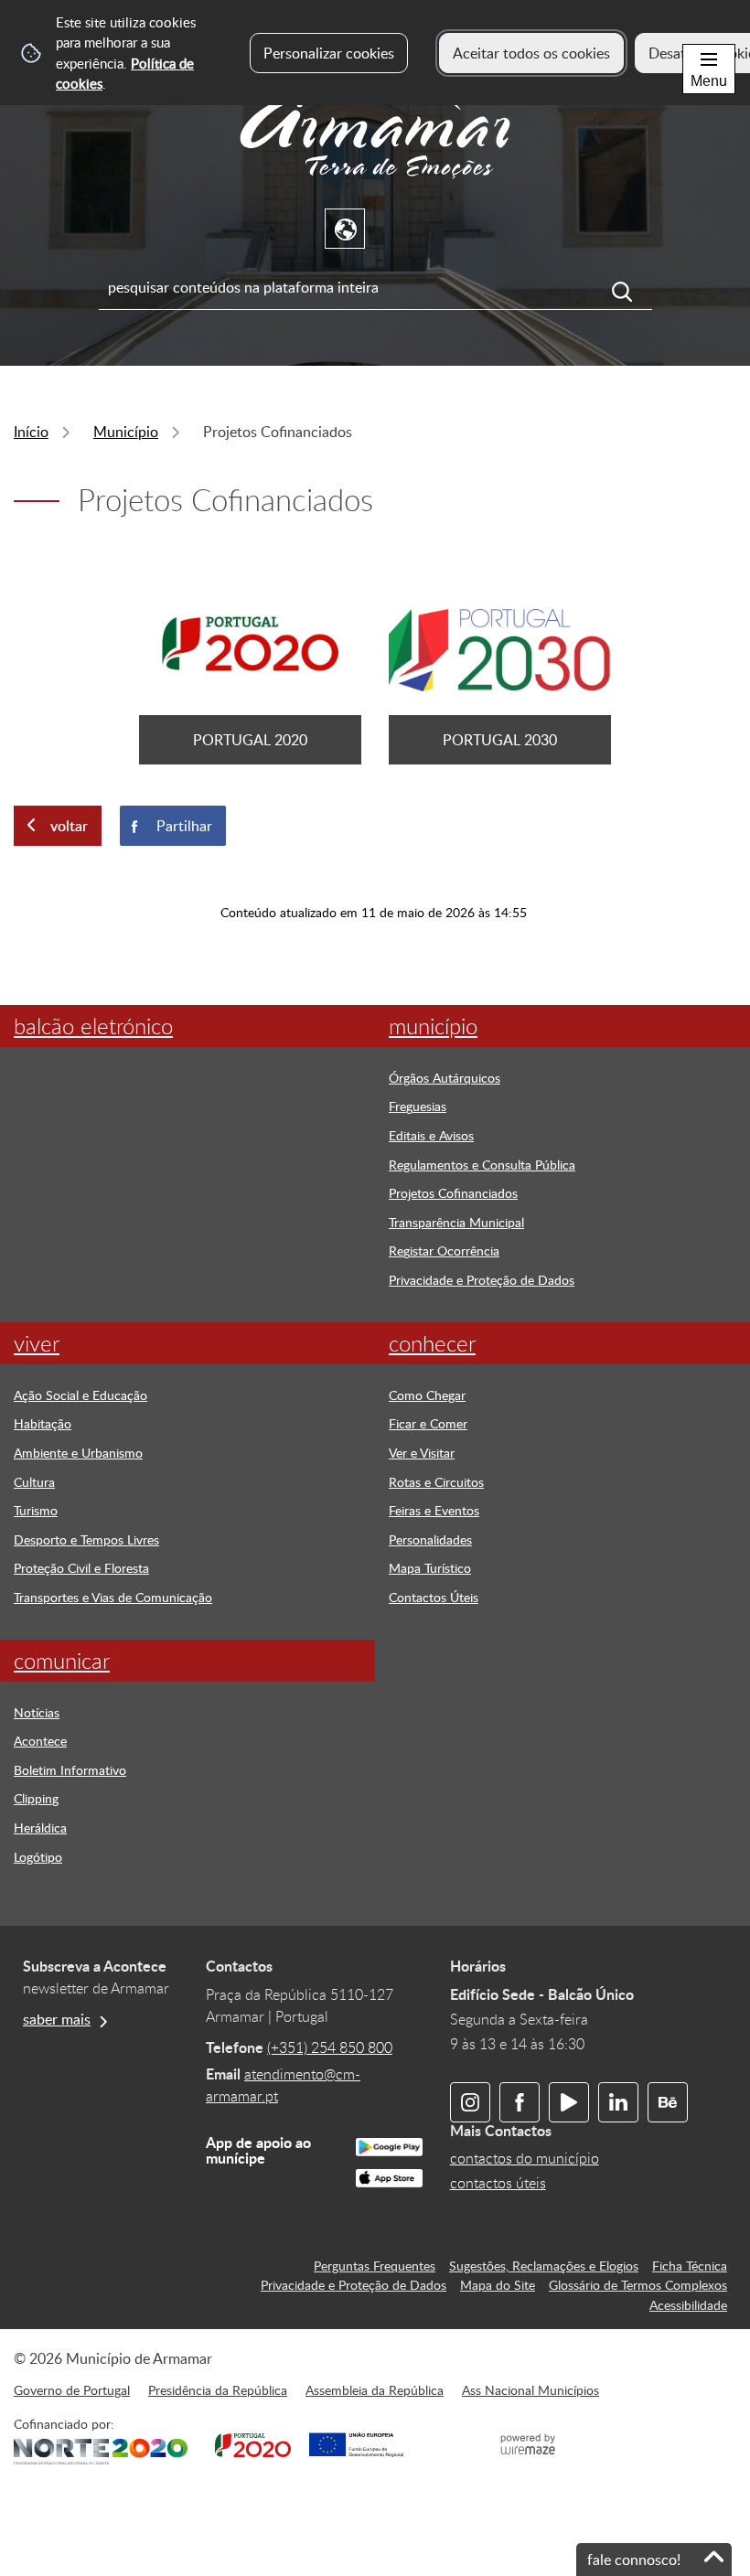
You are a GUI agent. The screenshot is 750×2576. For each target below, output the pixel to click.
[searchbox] (375, 287)
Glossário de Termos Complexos (638, 2284)
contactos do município (525, 2158)
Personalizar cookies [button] (329, 53)
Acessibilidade (688, 2304)
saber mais (57, 2019)
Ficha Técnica (690, 2265)
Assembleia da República (375, 2389)
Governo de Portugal (72, 2389)
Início (31, 432)
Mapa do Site (498, 2284)
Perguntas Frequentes (375, 2265)
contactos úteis (498, 2183)
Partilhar (184, 826)
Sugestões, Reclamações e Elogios (544, 2265)
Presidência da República (218, 2389)
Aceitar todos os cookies (531, 53)
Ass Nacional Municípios (530, 2389)
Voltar (69, 826)
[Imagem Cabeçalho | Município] (375, 183)
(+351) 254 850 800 (330, 2047)
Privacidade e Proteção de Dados (354, 2284)
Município (126, 432)
